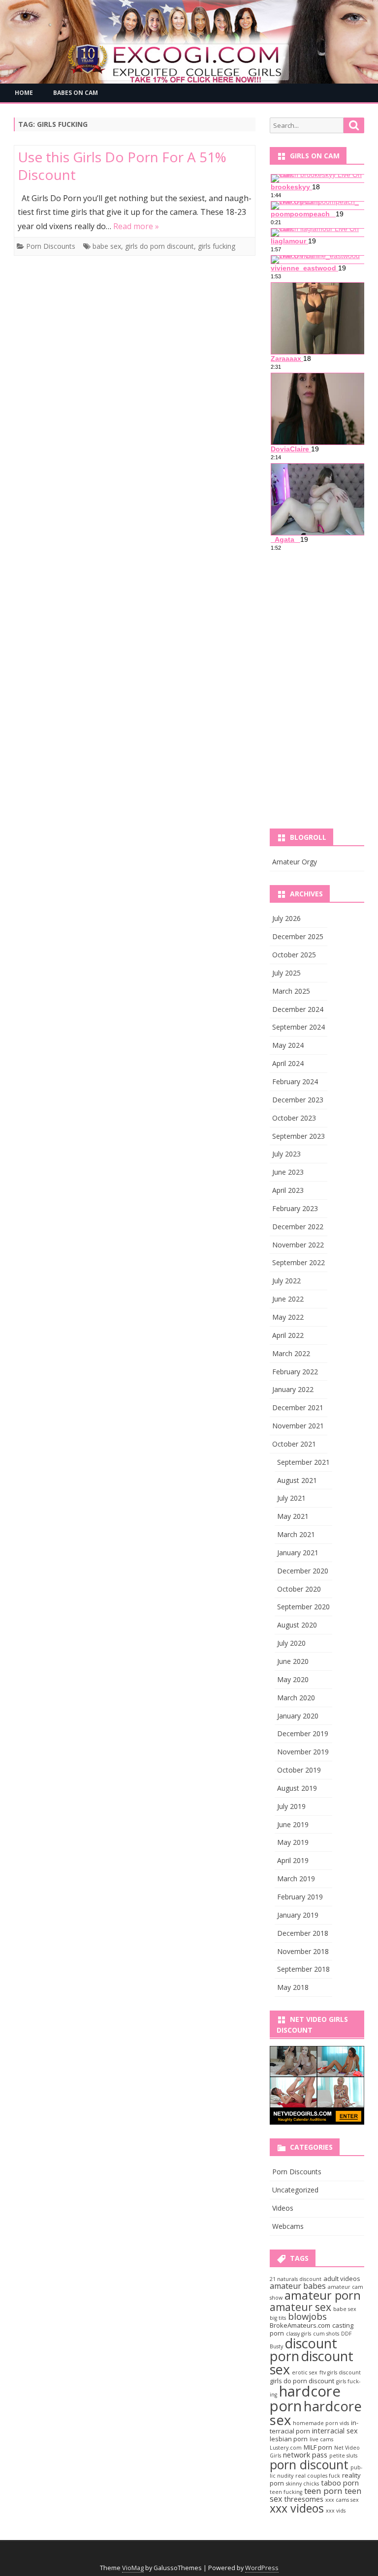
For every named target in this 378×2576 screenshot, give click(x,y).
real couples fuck (318, 2476)
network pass (305, 2455)
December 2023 (298, 1100)
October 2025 (294, 955)
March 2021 (296, 1534)
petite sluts (343, 2456)
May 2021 (293, 1516)
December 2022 (298, 1227)
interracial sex (335, 2430)
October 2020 (299, 1589)
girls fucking (217, 246)
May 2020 (293, 1679)
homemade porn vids (321, 2423)
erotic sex (305, 2372)
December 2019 (303, 1733)
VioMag (133, 2568)
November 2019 (303, 1752)
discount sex (312, 2363)
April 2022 (288, 1335)
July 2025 (286, 973)
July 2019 (291, 1806)
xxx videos (297, 2508)
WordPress (262, 2568)
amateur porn (323, 2295)
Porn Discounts (51, 246)
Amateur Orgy (295, 862)
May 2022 (288, 1317)
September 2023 (299, 1136)
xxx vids (336, 2511)
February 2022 (295, 1372)
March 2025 (291, 991)
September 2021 (303, 1462)
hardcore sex (316, 2413)
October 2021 (294, 1444)
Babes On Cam (76, 93)
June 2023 (288, 1172)
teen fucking (286, 2492)
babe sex (107, 246)
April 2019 (293, 1860)
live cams (321, 2439)
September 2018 (303, 1969)
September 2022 (299, 1262)
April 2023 (288, 1190)
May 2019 (293, 1842)
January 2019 (298, 1915)
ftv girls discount (340, 2372)
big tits (278, 2318)
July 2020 (291, 1643)
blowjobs (307, 2316)
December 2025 (298, 936)
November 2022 (298, 1245)
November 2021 (298, 1426)
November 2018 (303, 1951)
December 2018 (303, 1933)
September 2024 (299, 1027)
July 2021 (291, 1498)
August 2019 (297, 1788)
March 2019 (296, 1879)
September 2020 (303, 1607)
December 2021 (298, 1407)
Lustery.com (286, 2448)
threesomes (304, 2499)
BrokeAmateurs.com (300, 2325)
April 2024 (288, 1063)
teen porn (323, 2491)
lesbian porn (289, 2439)
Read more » (136, 226)
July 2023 (286, 1154)
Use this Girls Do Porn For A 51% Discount (122, 166)
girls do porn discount (159, 246)
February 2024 (295, 1081)
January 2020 (298, 1716)
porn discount (309, 2464)
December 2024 (298, 1009)
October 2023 (294, 1118)
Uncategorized (295, 2190)
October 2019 (299, 1770)
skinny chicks (302, 2484)
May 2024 (288, 1045)
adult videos (342, 2279)
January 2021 (298, 1553)
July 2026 (286, 918)
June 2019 (293, 1824)
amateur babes (298, 2286)
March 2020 (296, 1698)
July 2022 (286, 1281)
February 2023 (295, 1208)
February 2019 (300, 1897)
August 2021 (297, 1480)
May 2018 (293, 1987)
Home (24, 93)
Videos (283, 2208)
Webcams (288, 2226)
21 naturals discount (296, 2279)
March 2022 (291, 1353)
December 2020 (303, 1571)
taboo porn (340, 2483)
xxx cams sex (342, 2500)
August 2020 (297, 1625)
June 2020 (293, 1661)
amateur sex (300, 2307)
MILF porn (318, 2447)
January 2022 (293, 1389)
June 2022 (288, 1299)
